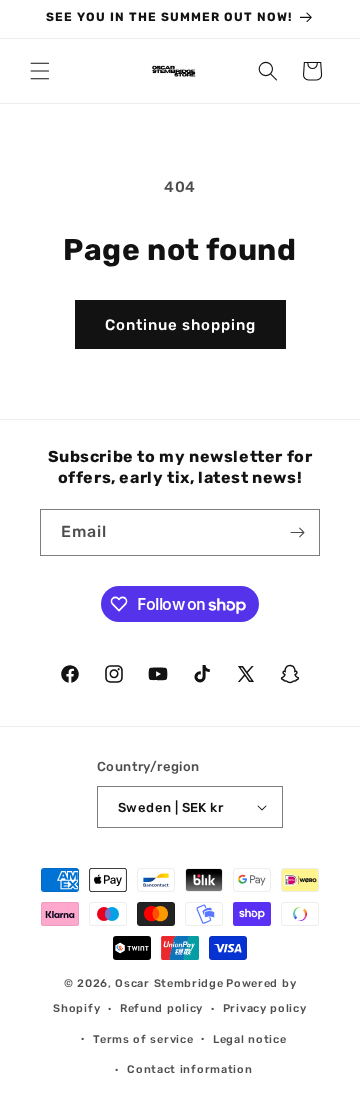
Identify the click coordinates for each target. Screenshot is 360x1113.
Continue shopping (180, 325)
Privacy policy (265, 1008)
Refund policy (161, 1008)
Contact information (189, 1069)
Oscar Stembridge (169, 983)
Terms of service (143, 1039)
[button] (40, 71)
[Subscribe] (297, 532)
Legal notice (249, 1039)
